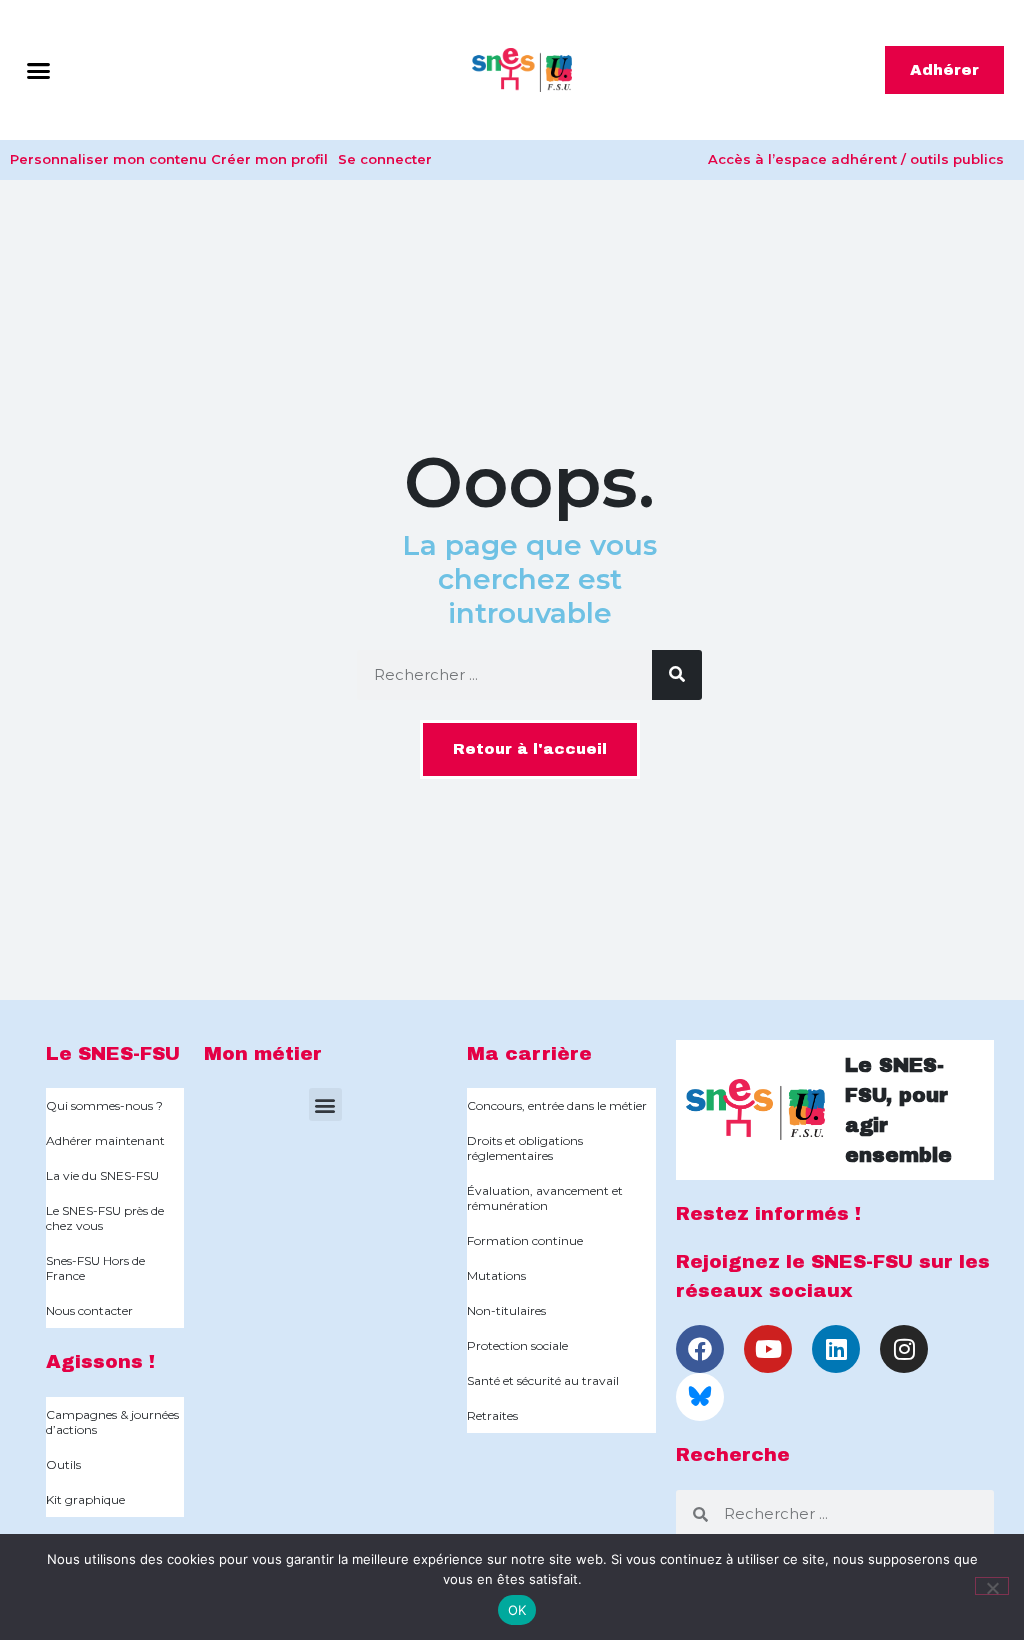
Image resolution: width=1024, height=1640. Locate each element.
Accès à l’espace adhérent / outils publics (856, 159)
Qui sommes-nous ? (104, 1105)
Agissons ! (100, 1361)
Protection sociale (517, 1345)
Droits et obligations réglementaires (525, 1148)
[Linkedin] (836, 1349)
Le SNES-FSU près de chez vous (105, 1218)
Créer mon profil (269, 159)
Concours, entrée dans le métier (557, 1105)
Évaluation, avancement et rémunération (545, 1198)
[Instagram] (904, 1349)
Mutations (496, 1275)
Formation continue (525, 1240)
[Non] (992, 1586)
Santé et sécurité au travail (543, 1380)
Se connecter (385, 159)
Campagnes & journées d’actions (112, 1422)
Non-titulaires (506, 1310)
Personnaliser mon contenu (108, 159)
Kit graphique (85, 1499)
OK (517, 1610)
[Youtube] (768, 1349)
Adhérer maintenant (105, 1140)
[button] (39, 70)
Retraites (492, 1415)
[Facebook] (700, 1349)
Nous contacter (89, 1310)
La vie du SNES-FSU (102, 1175)
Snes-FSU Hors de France (95, 1268)
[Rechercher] (677, 675)
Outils (63, 1464)
